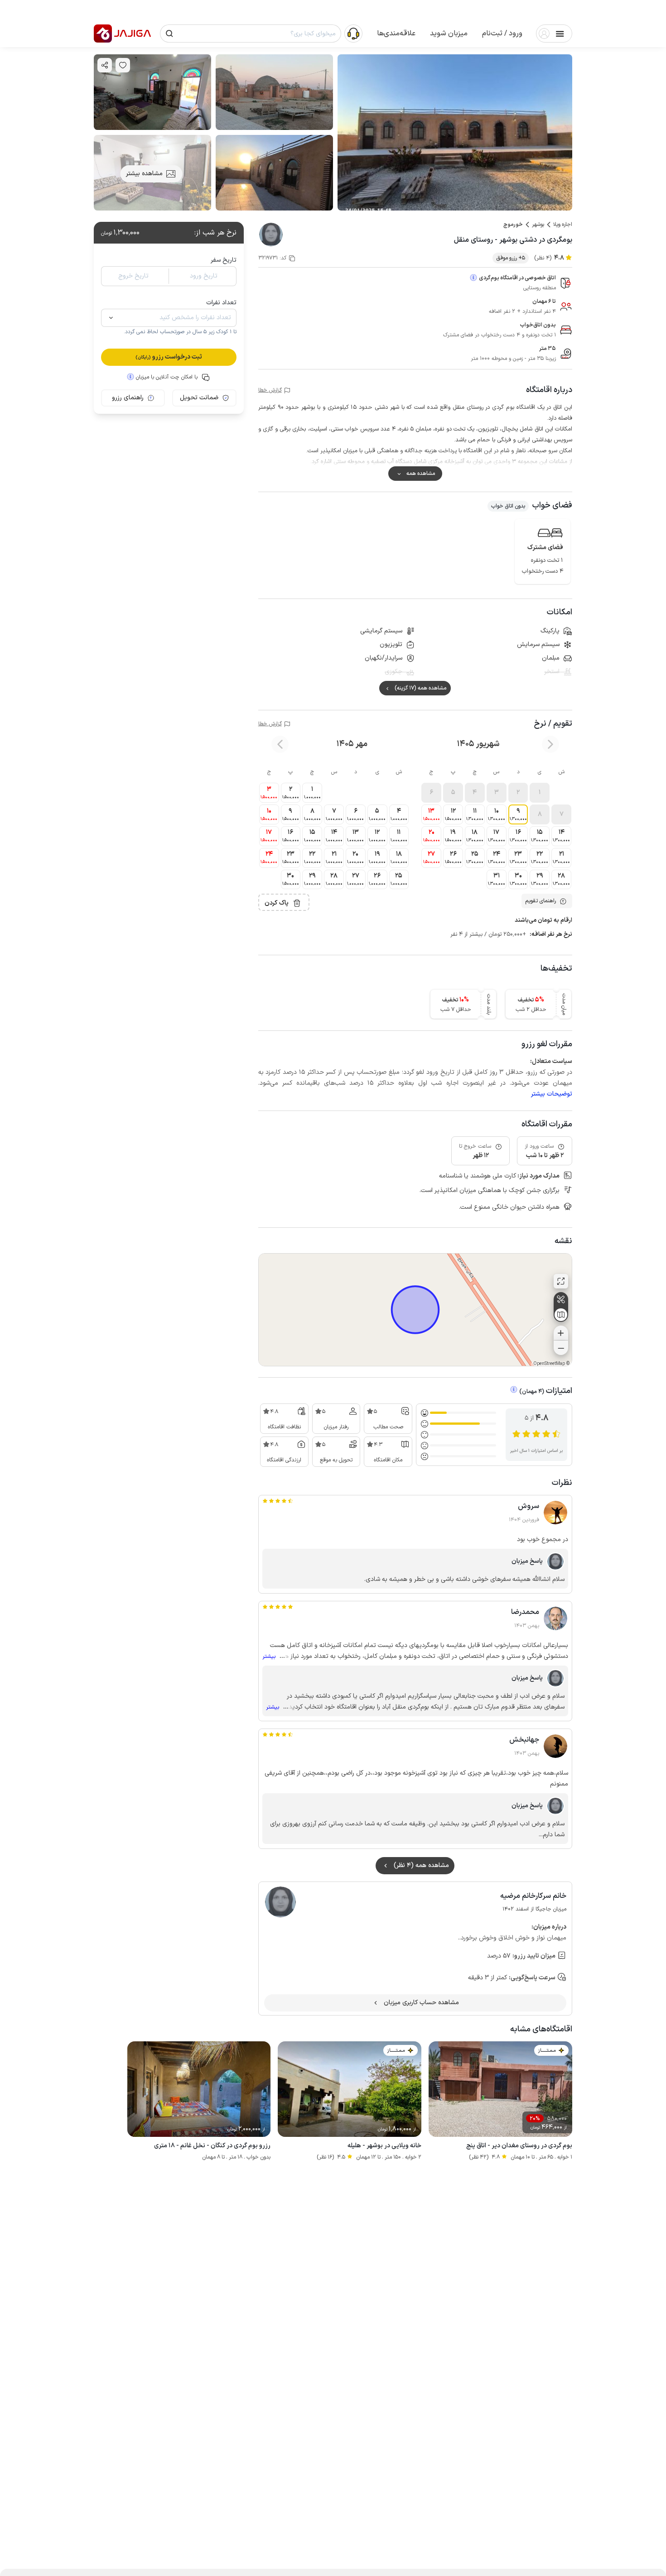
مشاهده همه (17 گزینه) (420, 688)
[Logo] (103, 34)
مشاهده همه (421, 474)
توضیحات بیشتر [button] (552, 1094)
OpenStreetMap (549, 1364)
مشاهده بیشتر (144, 174)
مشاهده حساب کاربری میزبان (421, 2003)
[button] (502, 34)
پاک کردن (277, 903)
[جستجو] (169, 34)
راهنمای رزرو (128, 398)
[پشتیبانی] (353, 33)
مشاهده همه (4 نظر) (421, 1865)
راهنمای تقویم (541, 901)
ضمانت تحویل (199, 398)
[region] (415, 1310)
